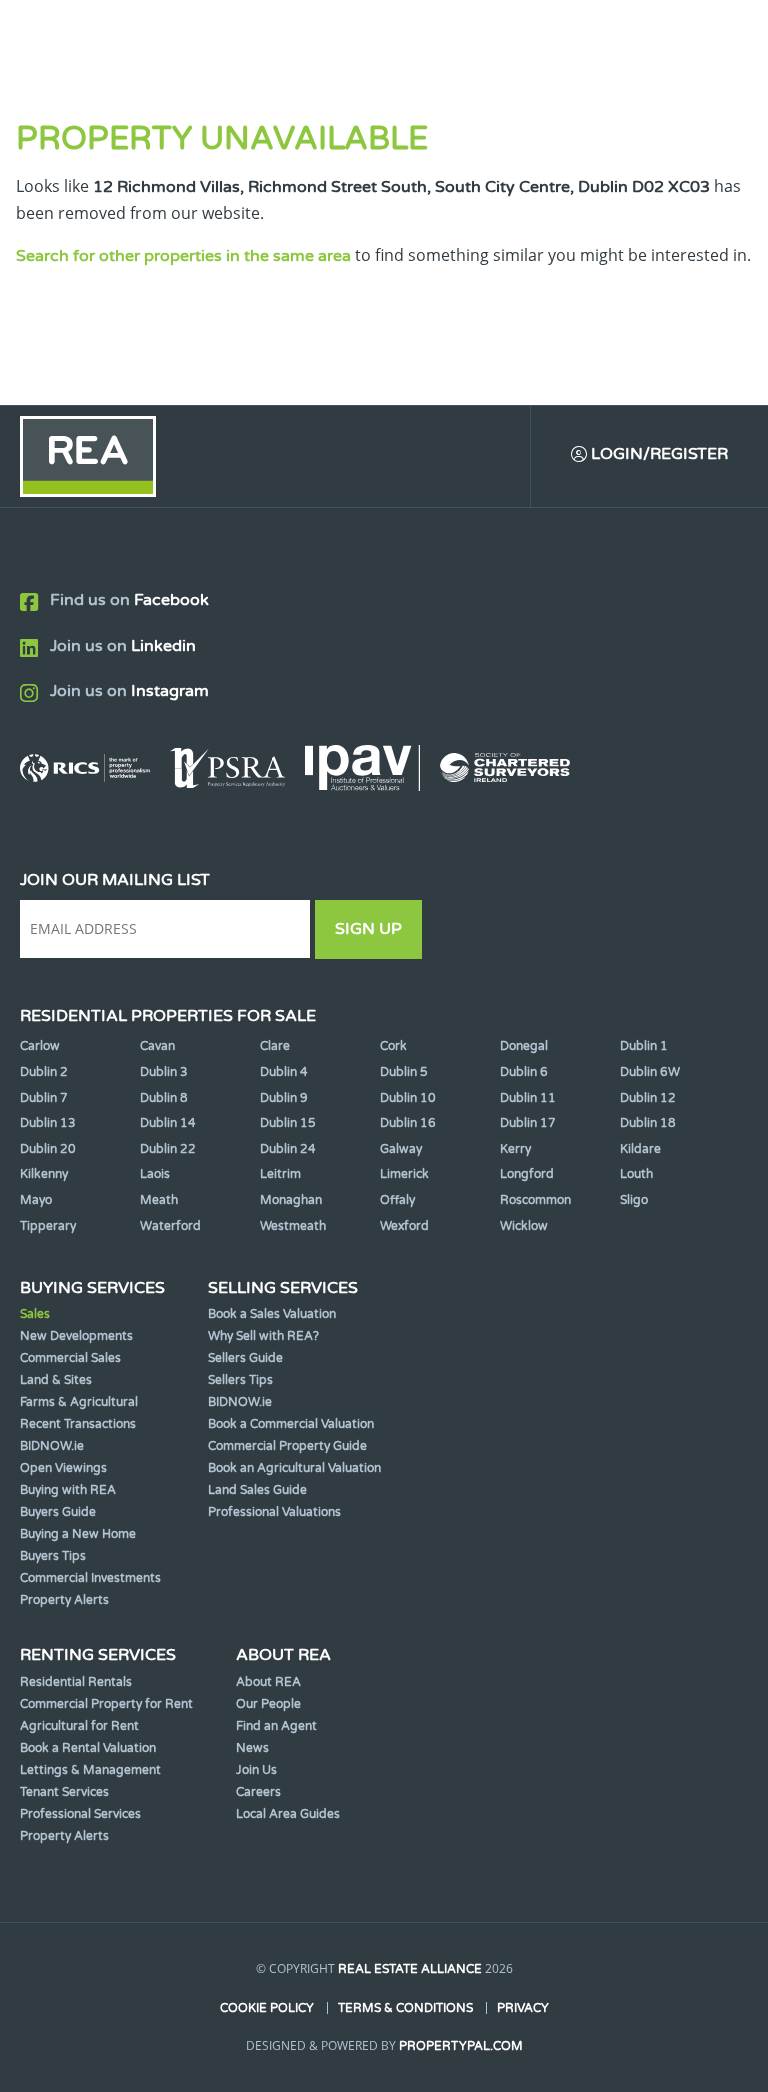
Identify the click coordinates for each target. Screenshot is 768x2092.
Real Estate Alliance (410, 1969)
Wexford (404, 1226)
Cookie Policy (267, 2008)
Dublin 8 (164, 1098)
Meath (159, 1200)
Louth (636, 1174)
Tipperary (48, 1226)
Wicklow (524, 1226)
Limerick (404, 1174)
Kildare (640, 1149)
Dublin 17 (528, 1123)
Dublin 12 (648, 1098)
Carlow (40, 1046)
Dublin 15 (288, 1123)
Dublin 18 (648, 1123)
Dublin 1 (644, 1046)
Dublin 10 (408, 1098)
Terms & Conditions (405, 2008)
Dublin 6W (650, 1072)
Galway (401, 1149)
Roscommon (535, 1200)
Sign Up (368, 929)
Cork (393, 1046)
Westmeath (293, 1226)
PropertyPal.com (461, 2046)
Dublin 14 (168, 1123)
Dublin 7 (44, 1098)
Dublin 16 (408, 1123)
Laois (155, 1174)
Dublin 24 (288, 1149)
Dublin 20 (48, 1149)
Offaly (397, 1200)
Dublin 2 (44, 1072)
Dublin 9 (284, 1098)
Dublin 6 (524, 1072)
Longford (527, 1174)
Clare (275, 1046)
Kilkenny (44, 1174)
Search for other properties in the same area (183, 256)
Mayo (36, 1200)
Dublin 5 (404, 1072)
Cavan (157, 1046)
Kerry (515, 1149)
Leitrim (280, 1174)
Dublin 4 (284, 1072)
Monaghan (291, 1200)
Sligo (634, 1200)
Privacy (523, 2008)
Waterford (170, 1226)
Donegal (524, 1046)
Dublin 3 (164, 1072)
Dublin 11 (528, 1098)
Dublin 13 (48, 1123)
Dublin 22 (168, 1149)
